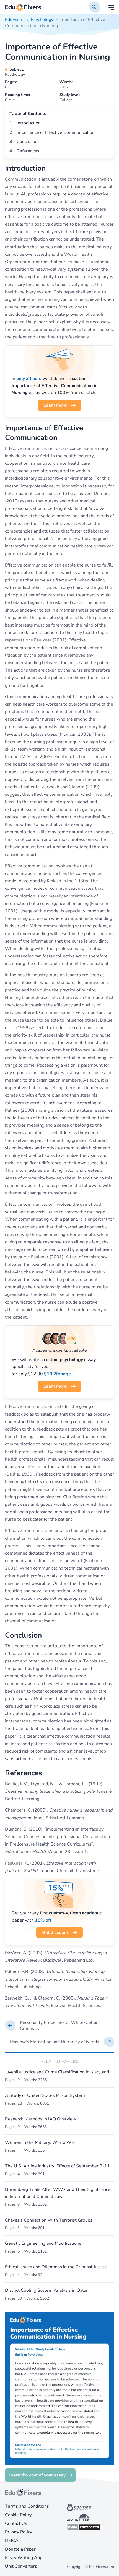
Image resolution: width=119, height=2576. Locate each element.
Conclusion (28, 142)
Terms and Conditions (27, 2506)
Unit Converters (21, 2566)
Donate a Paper (20, 2549)
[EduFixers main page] (23, 7)
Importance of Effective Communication (56, 132)
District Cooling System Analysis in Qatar (46, 2290)
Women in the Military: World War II (42, 2142)
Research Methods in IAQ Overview (41, 2119)
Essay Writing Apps (25, 2558)
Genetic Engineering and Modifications (43, 2243)
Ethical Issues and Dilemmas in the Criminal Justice (56, 2267)
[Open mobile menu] (111, 7)
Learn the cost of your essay (37, 2475)
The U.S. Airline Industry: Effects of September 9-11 (57, 2166)
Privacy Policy (19, 2532)
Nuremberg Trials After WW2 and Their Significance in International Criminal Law (58, 2193)
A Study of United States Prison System (45, 2095)
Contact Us (16, 2523)
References (28, 151)
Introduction (29, 123)
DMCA (12, 2541)
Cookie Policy (18, 2515)
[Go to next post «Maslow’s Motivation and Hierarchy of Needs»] (59, 2042)
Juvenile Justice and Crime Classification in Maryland (57, 2072)
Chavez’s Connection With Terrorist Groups (49, 2220)
